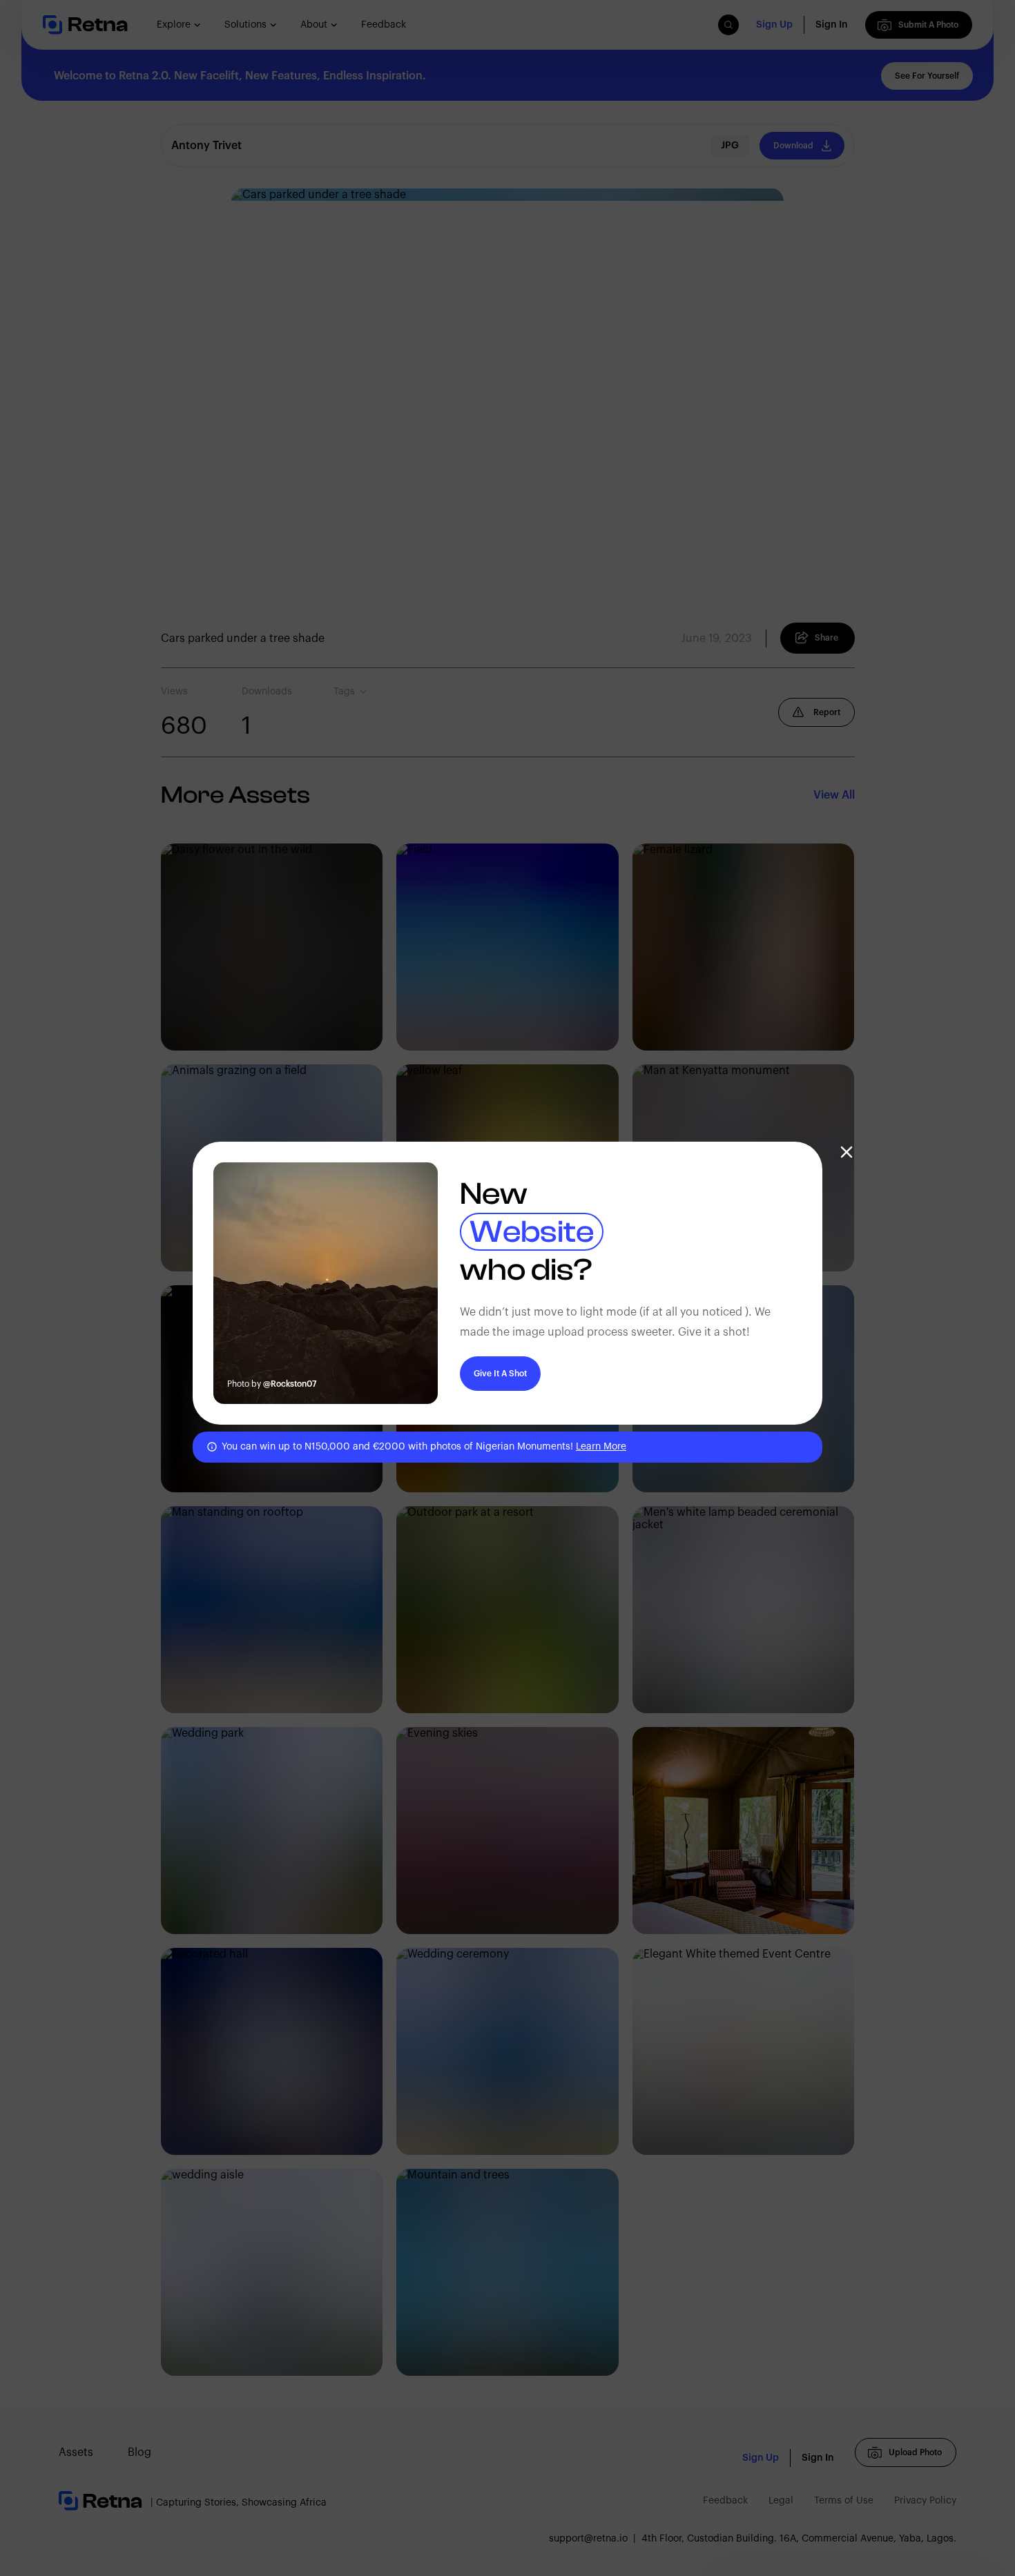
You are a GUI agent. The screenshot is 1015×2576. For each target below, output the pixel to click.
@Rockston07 (290, 1384)
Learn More (601, 1447)
